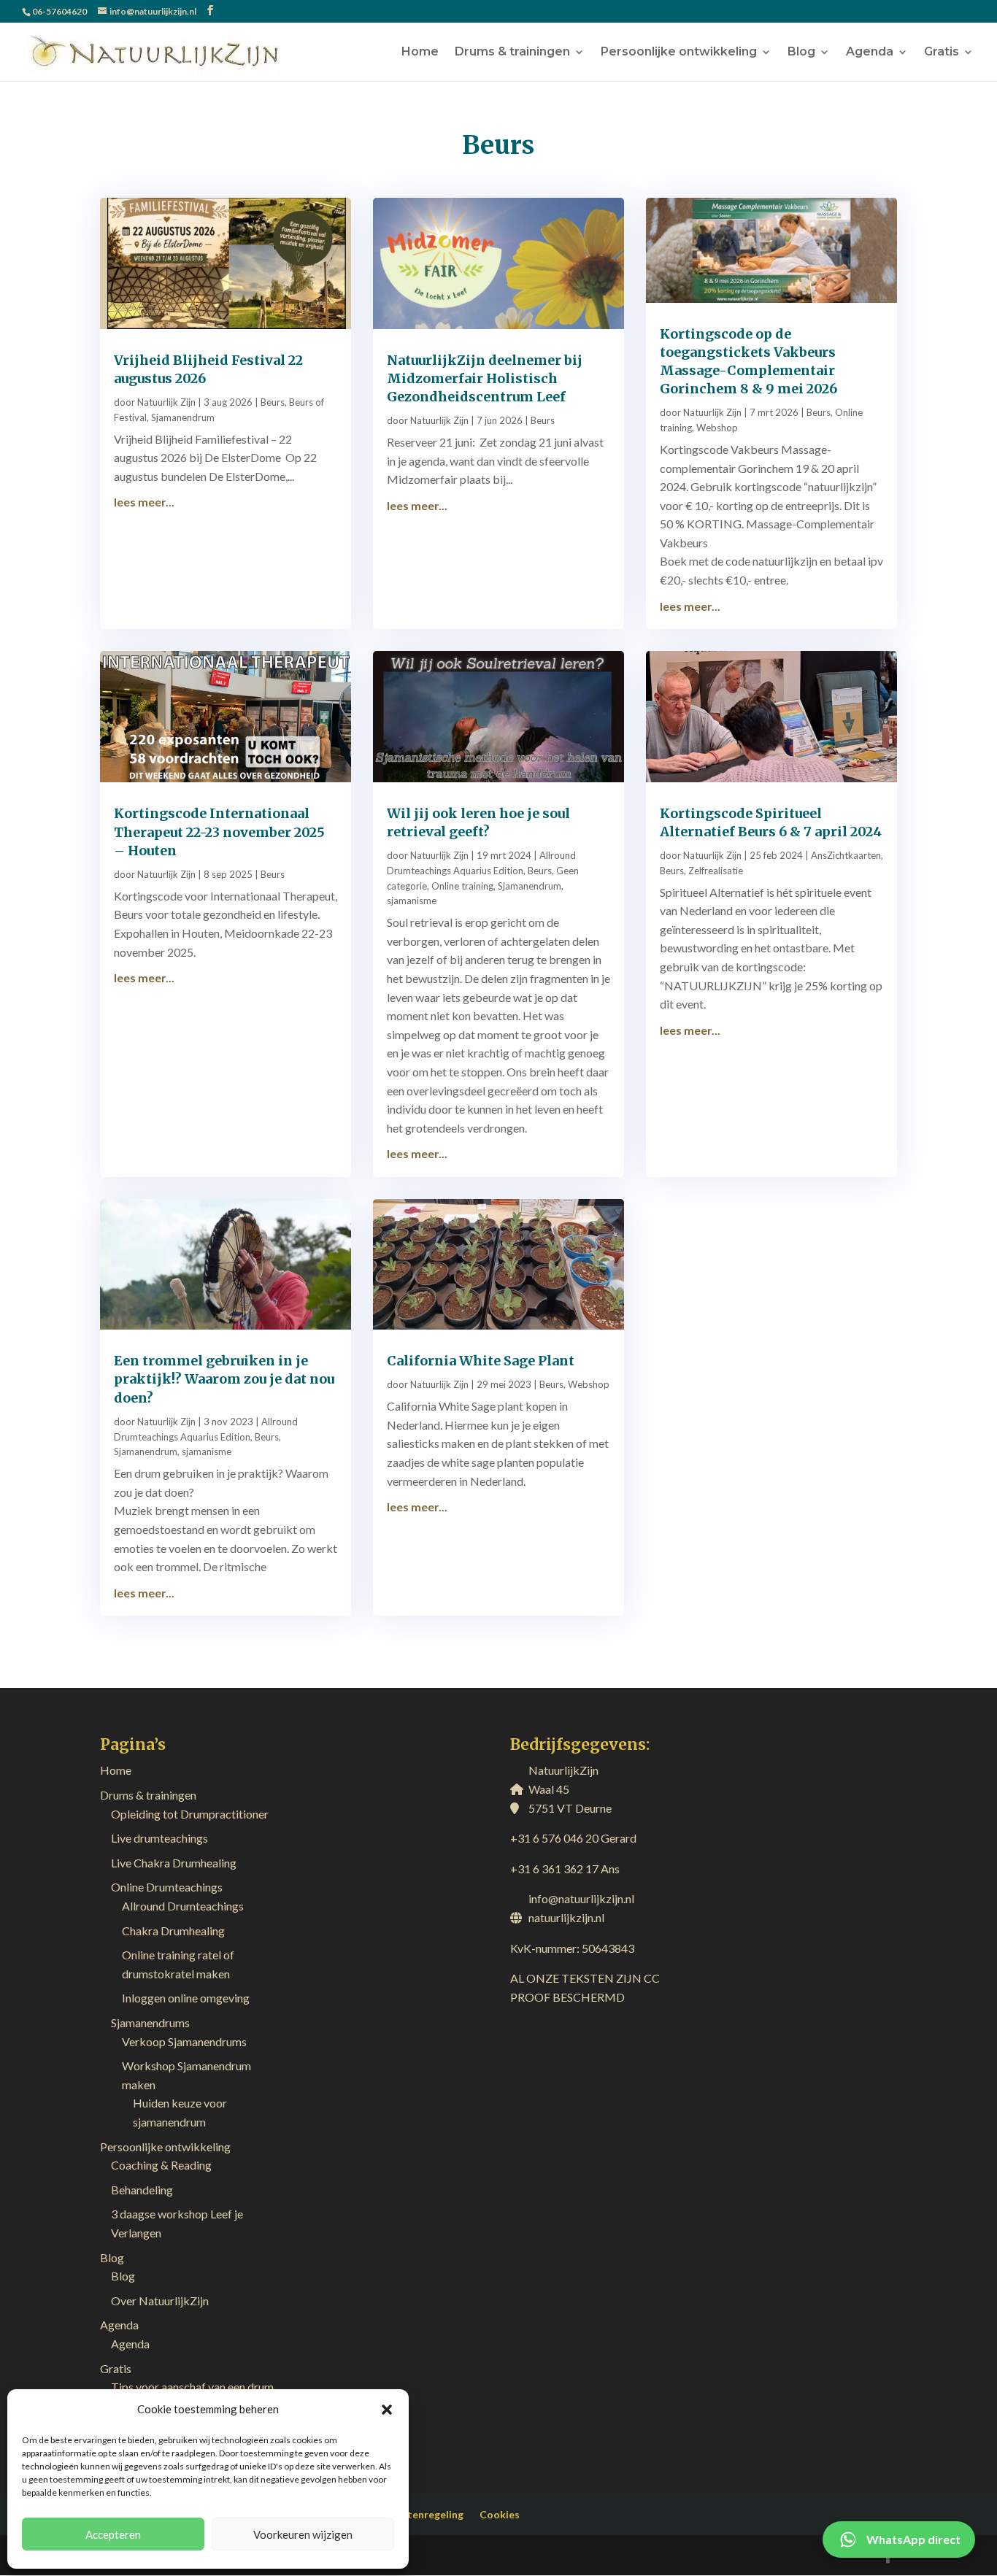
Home (420, 53)
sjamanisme (412, 901)
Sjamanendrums (150, 2022)
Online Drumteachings (167, 1887)
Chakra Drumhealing (173, 1931)
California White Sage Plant (481, 1361)
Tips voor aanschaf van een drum (192, 2387)
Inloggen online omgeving (186, 1998)
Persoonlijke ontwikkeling (679, 53)
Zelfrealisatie (716, 871)
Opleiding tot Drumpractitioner (190, 1814)
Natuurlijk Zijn (166, 402)
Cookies (500, 2514)
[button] (387, 2410)
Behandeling (142, 2190)
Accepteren (113, 2534)
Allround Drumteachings (183, 1906)
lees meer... (144, 502)
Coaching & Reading (161, 2165)
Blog (801, 53)
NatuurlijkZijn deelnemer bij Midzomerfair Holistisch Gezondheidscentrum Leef (485, 378)
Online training (462, 886)
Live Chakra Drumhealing (174, 1863)
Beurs (273, 402)
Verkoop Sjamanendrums (184, 2041)
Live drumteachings (159, 1838)
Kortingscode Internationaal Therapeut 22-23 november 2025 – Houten (219, 832)
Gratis (942, 53)
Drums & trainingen (512, 53)
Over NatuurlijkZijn (160, 2301)
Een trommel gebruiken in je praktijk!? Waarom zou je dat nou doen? (224, 1379)
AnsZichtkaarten (846, 855)
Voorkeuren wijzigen (303, 2534)
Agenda (870, 53)
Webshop (717, 428)
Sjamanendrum (183, 417)
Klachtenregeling (422, 2514)
